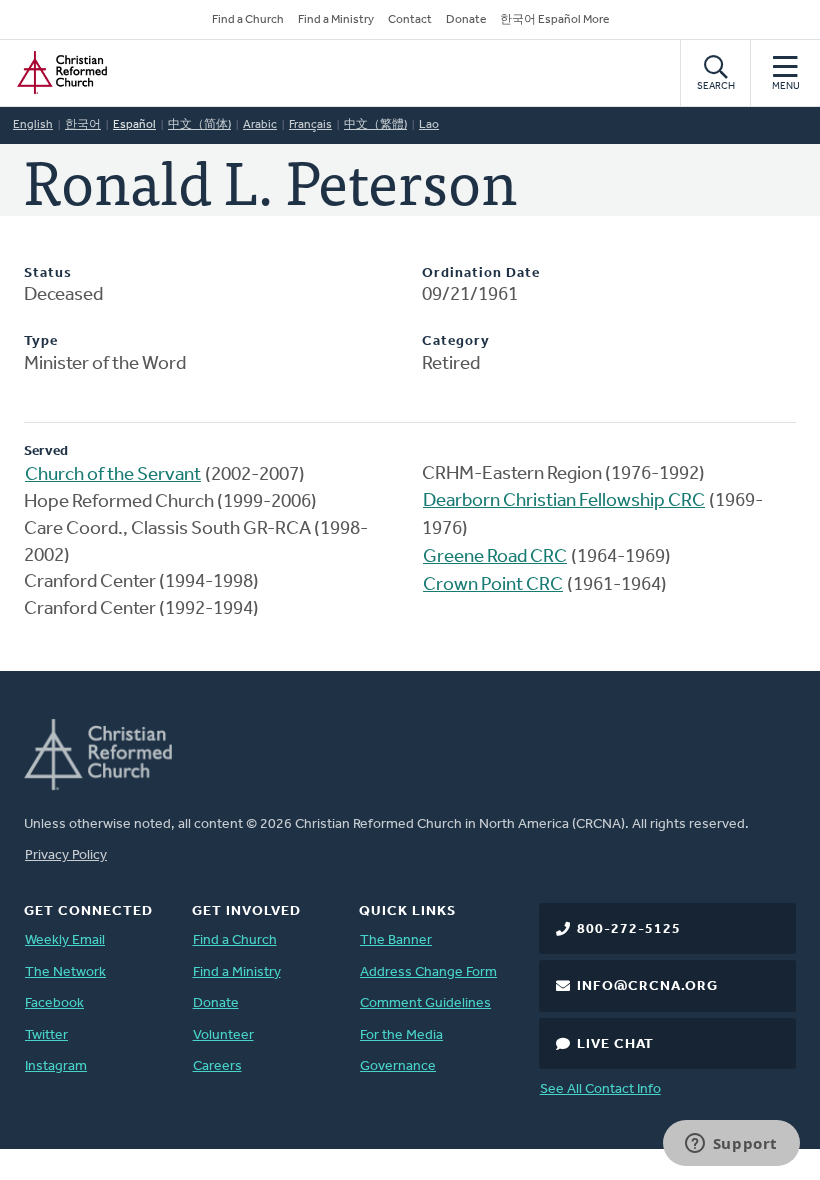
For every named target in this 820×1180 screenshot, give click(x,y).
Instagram (56, 1066)
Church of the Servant (113, 475)
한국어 (83, 125)
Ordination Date (481, 273)
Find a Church (248, 20)
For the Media (401, 1035)
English (33, 125)
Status (48, 273)
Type (41, 341)
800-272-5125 (629, 929)
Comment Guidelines (425, 1003)
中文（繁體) (375, 125)
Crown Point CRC (493, 585)
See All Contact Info (600, 1089)
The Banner (396, 940)
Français (310, 125)
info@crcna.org (647, 986)
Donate (466, 20)
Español (134, 125)
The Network (65, 972)
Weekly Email (65, 940)
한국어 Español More (554, 20)
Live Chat (615, 1044)
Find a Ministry (336, 20)
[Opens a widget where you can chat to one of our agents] (731, 1145)
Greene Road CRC (495, 557)
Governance (398, 1066)
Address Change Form (428, 972)
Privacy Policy (66, 855)
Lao (429, 125)
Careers (217, 1066)
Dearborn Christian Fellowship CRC (564, 501)
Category (456, 341)
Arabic (260, 125)
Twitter (46, 1035)
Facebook (54, 1003)
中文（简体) (199, 125)
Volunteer (223, 1035)
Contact (410, 20)
